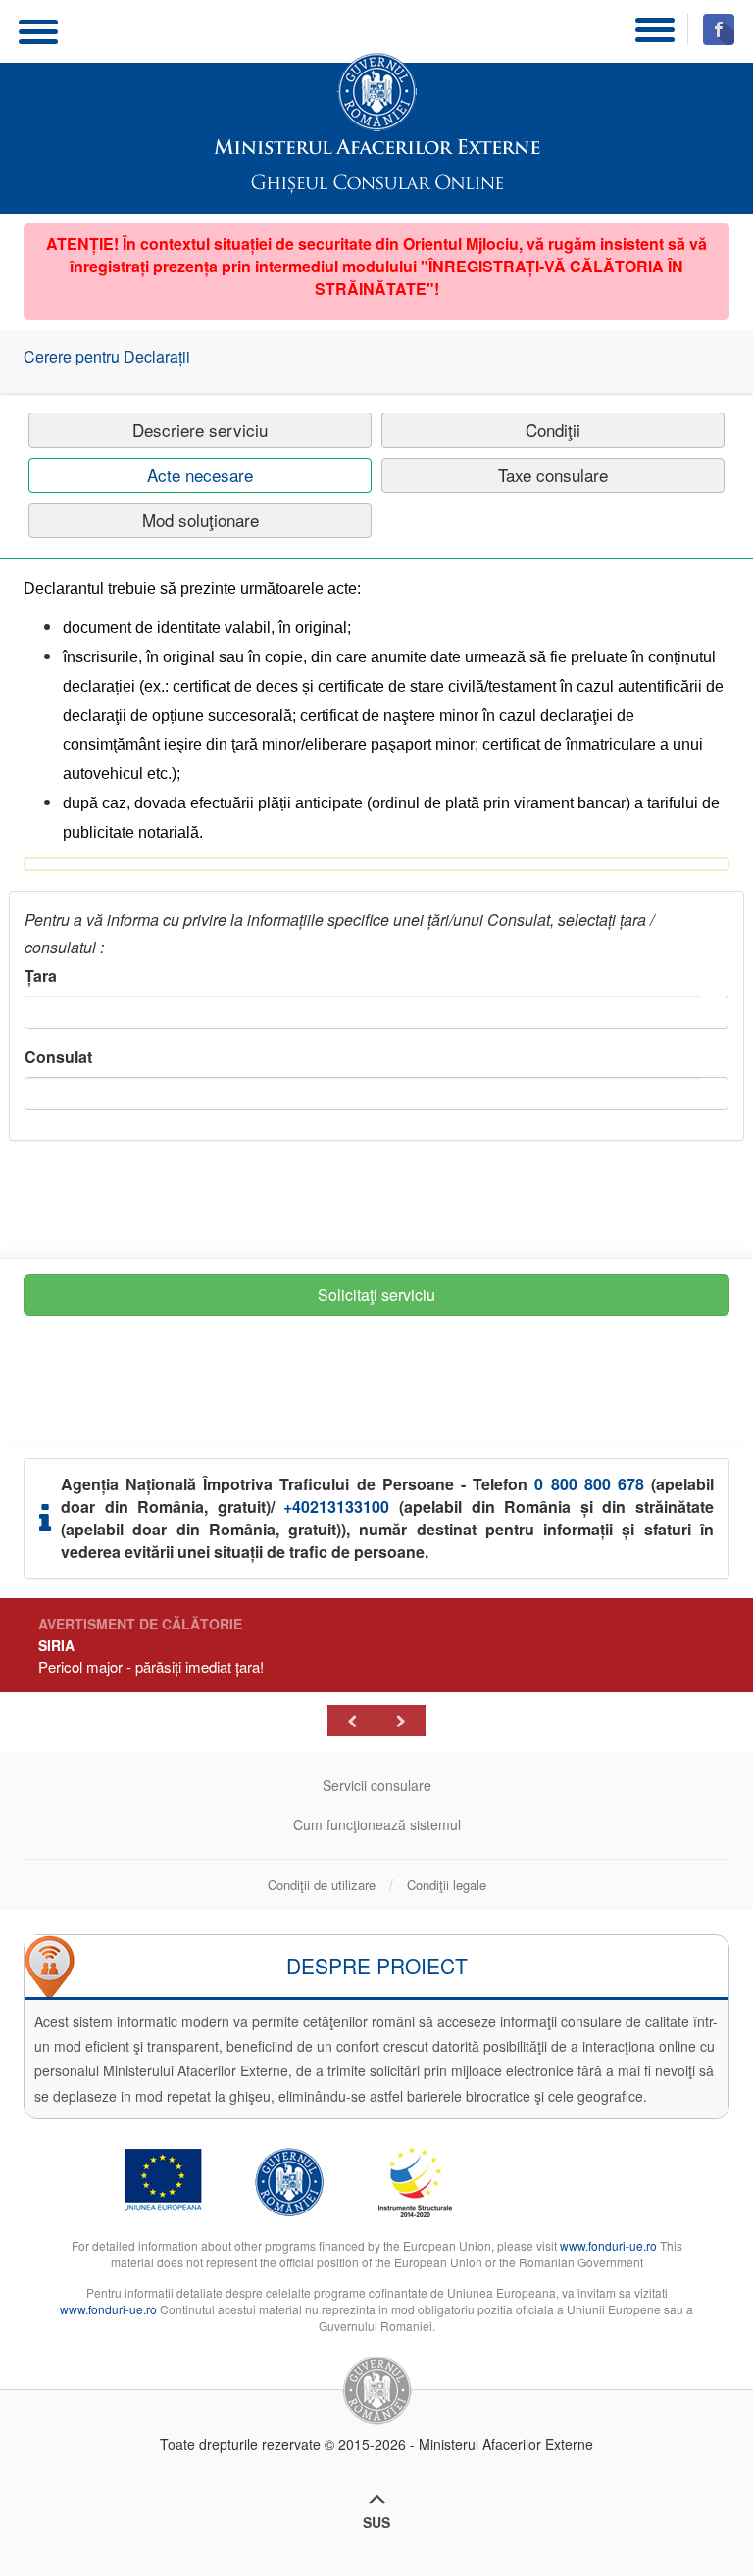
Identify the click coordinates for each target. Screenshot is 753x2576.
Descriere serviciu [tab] (200, 430)
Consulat (58, 1057)
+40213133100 (336, 1507)
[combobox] (363, 1012)
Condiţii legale (447, 1885)
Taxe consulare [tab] (553, 475)
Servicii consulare (377, 1785)
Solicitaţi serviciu (376, 1295)
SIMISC (377, 104)
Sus (376, 2522)
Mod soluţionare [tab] (201, 520)
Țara (41, 975)
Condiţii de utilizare (322, 1885)
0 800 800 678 (589, 1484)
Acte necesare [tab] (200, 475)
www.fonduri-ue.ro (608, 2245)
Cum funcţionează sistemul (377, 1824)
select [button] (715, 1014)
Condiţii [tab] (553, 430)
